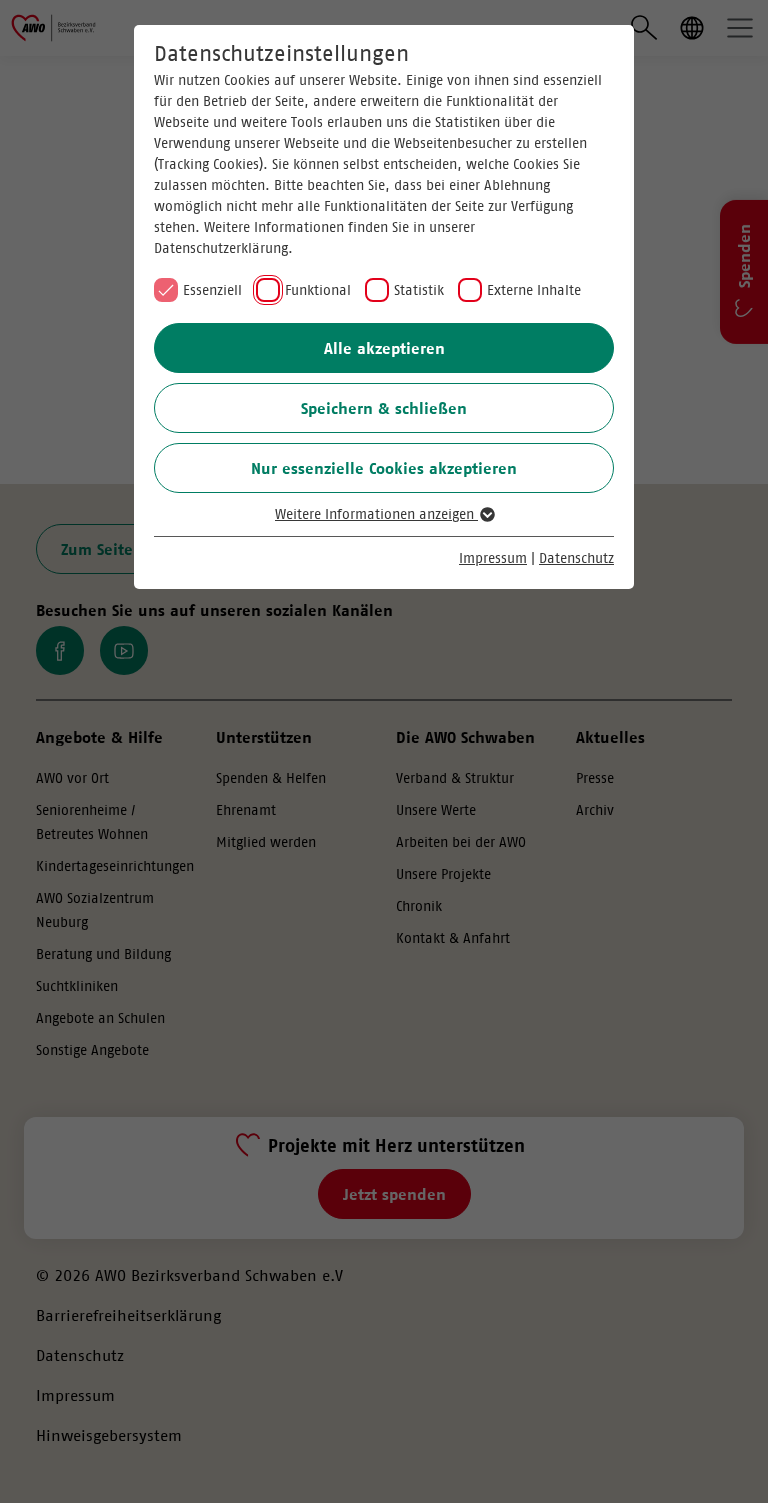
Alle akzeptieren (384, 348)
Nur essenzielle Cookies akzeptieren (384, 468)
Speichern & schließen (384, 408)
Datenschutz (576, 558)
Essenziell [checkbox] (212, 290)
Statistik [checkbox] (419, 290)
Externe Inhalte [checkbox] (534, 290)
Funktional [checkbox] (318, 290)
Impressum (493, 558)
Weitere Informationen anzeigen (376, 514)
